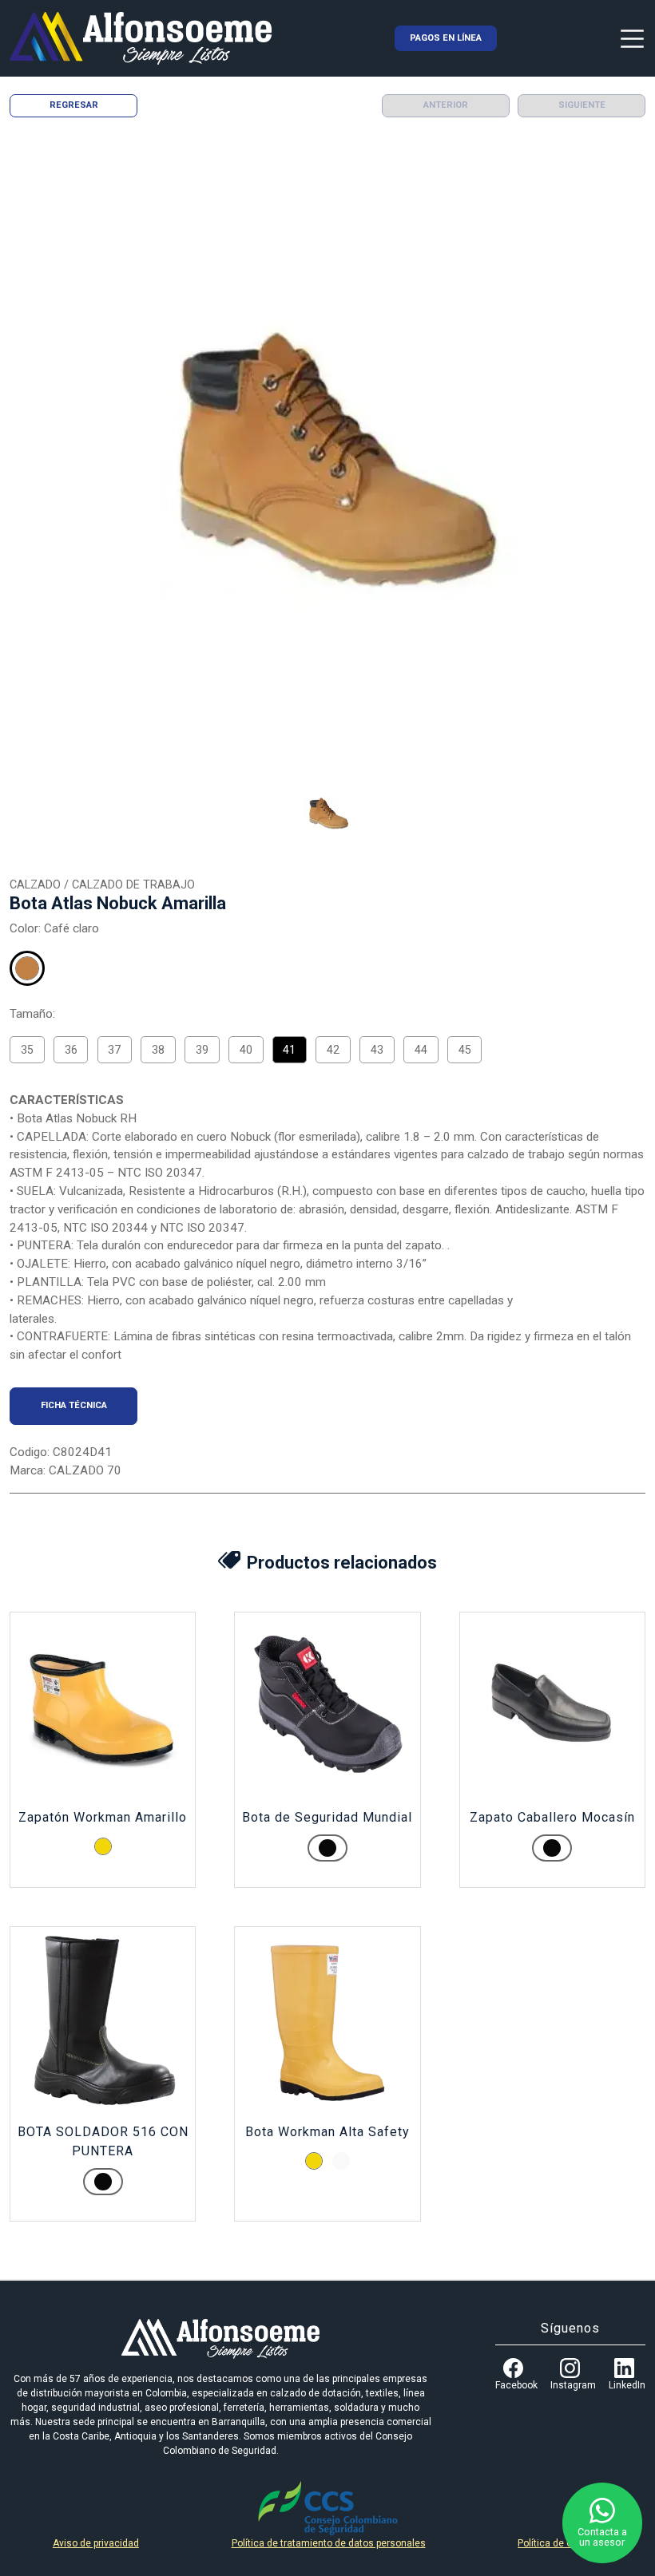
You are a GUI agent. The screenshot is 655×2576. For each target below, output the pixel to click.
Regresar (74, 105)
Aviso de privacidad (96, 2543)
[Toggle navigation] (632, 38)
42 (333, 1050)
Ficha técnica (74, 1405)
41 (289, 1050)
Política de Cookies (560, 2543)
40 (246, 1050)
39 (202, 1050)
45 (465, 1050)
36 (71, 1050)
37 (114, 1050)
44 (421, 1050)
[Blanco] (341, 2161)
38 (158, 1050)
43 (377, 1050)
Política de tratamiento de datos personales (329, 2543)
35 (27, 1050)
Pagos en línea (446, 38)
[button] (327, 814)
